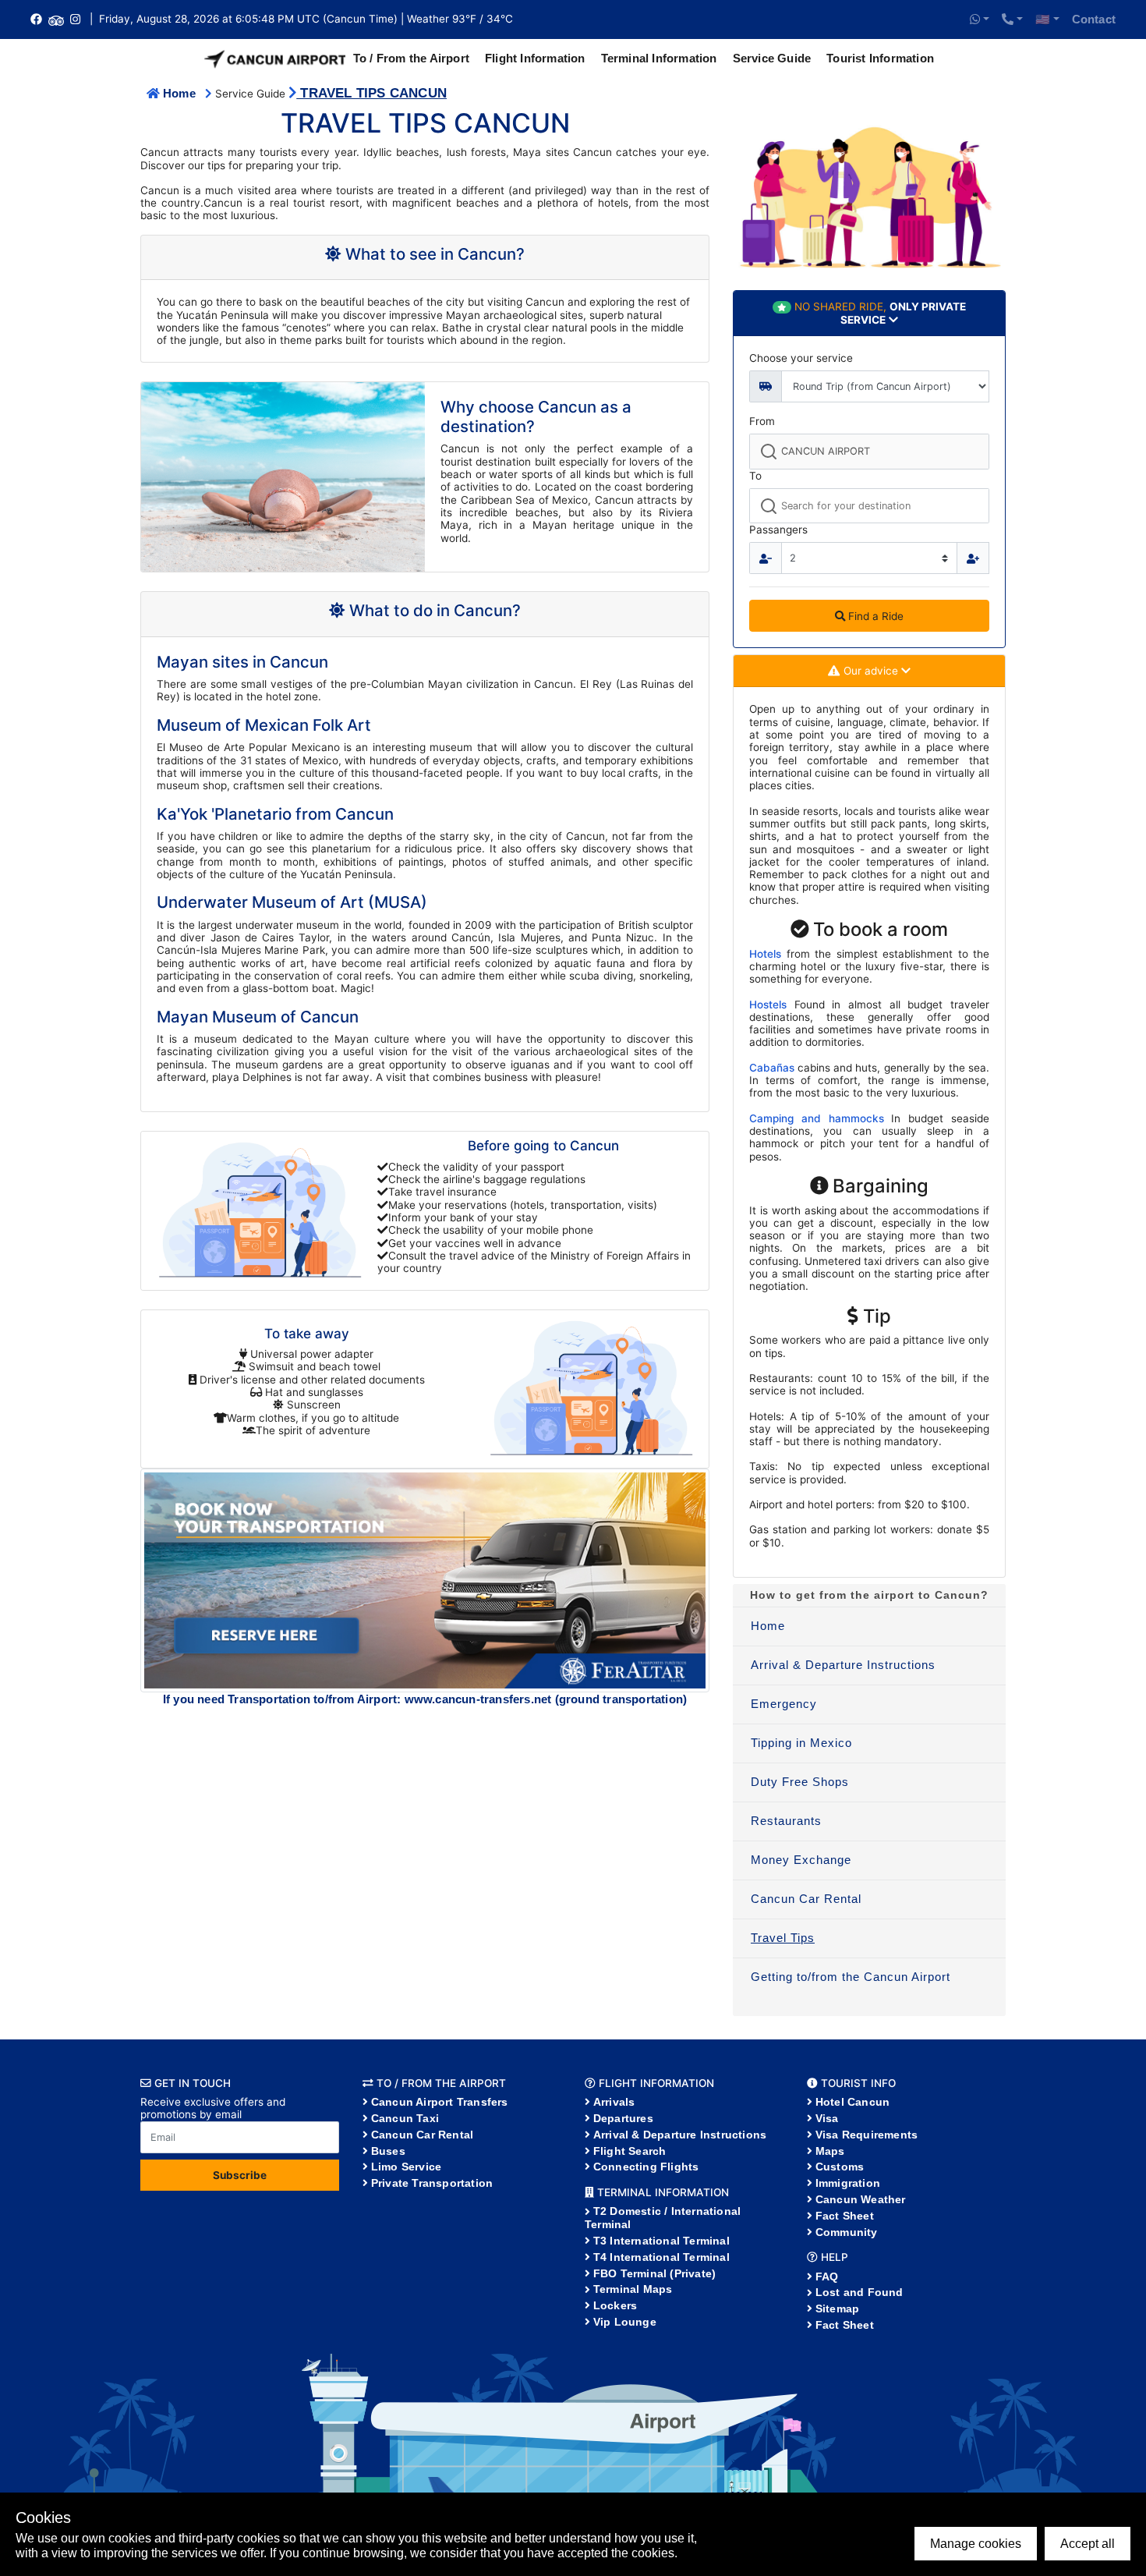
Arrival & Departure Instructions (843, 1665)
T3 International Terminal (661, 2241)
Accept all (1088, 2544)
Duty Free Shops (800, 1782)
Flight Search (630, 2151)
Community (847, 2232)
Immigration (848, 2183)
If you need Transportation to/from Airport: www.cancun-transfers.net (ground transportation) (425, 1699)
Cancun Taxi (405, 2118)
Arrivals (614, 2102)
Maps (830, 2151)
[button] (980, 19)
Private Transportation (432, 2183)
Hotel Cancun (852, 2102)
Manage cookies (976, 2544)
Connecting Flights (646, 2167)
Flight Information (535, 58)
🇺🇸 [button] (1043, 19)
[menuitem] (869, 1627)
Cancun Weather (861, 2199)
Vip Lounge (625, 2322)
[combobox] (869, 451)
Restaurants (786, 1821)
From (762, 421)
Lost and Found (859, 2292)
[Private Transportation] (425, 1579)
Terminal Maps (633, 2289)
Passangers (778, 530)
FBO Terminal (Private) (654, 2273)
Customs (840, 2167)
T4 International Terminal (661, 2257)
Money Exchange (801, 1860)
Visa (827, 2118)
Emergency (784, 1704)
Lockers (615, 2305)
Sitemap (837, 2308)
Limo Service (406, 2167)
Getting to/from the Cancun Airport (851, 1977)
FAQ (827, 2277)
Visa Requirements (867, 2135)
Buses (388, 2151)
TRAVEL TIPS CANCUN (371, 93)
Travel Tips (783, 1938)
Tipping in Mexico (801, 1743)
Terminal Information (659, 58)
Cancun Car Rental (806, 1899)
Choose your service (801, 358)
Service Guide (772, 58)
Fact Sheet (845, 2216)
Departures (623, 2118)
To (755, 476)
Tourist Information (880, 58)
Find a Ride (874, 616)
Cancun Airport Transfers (440, 2102)
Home (179, 93)
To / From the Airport (411, 58)
